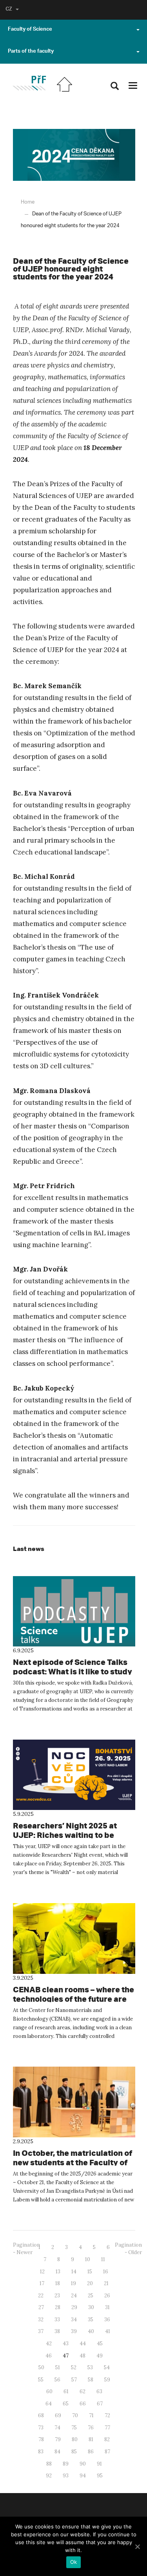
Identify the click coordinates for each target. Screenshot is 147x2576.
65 (66, 2404)
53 (90, 2367)
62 (83, 2391)
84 (57, 2452)
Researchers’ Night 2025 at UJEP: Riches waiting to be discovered (65, 1835)
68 (41, 2415)
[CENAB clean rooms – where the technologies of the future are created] (74, 1938)
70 (75, 2415)
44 (83, 2344)
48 (83, 2356)
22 (41, 2296)
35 (91, 2320)
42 (49, 2344)
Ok (74, 2562)
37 (41, 2331)
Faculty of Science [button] (30, 30)
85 (74, 2452)
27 (41, 2307)
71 (91, 2415)
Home (28, 202)
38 (57, 2331)
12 (42, 2272)
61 (66, 2391)
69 (58, 2415)
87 (107, 2452)
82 (107, 2439)
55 (41, 2380)
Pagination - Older (128, 2249)
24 (74, 2296)
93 (66, 2476)
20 (90, 2283)
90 (83, 2464)
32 (41, 2320)
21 (106, 2283)
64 (49, 2404)
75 (74, 2428)
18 (58, 2283)
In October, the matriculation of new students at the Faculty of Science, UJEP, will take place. (73, 2162)
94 (83, 2476)
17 (42, 2283)
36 (107, 2320)
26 (107, 2296)
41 (108, 2331)
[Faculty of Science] (29, 83)
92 (49, 2476)
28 (58, 2307)
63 (99, 2391)
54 (107, 2367)
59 (107, 2380)
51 (58, 2367)
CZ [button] (9, 10)
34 (74, 2320)
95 (100, 2476)
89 (66, 2464)
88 (49, 2464)
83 (41, 2452)
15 (90, 2272)
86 (91, 2452)
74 (57, 2428)
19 (73, 2283)
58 (91, 2380)
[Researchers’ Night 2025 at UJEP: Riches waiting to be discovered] (74, 1775)
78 (41, 2439)
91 (99, 2464)
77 (107, 2428)
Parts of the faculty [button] (31, 52)
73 (41, 2428)
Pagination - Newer (26, 2249)
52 (74, 2367)
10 (88, 2259)
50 (41, 2367)
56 (57, 2380)
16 (106, 2272)
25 (91, 2296)
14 (74, 2272)
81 (91, 2439)
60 (49, 2391)
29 (74, 2307)
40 (91, 2331)
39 (74, 2331)
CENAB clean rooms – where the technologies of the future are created (73, 1999)
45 (100, 2344)
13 (58, 2272)
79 (58, 2439)
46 (49, 2356)
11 (103, 2259)
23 (57, 2296)
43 (66, 2344)
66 (83, 2404)
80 (75, 2439)
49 (100, 2356)
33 (57, 2320)
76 (91, 2428)
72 (107, 2415)
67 (100, 2404)
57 (74, 2380)
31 (107, 2307)
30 (91, 2307)
